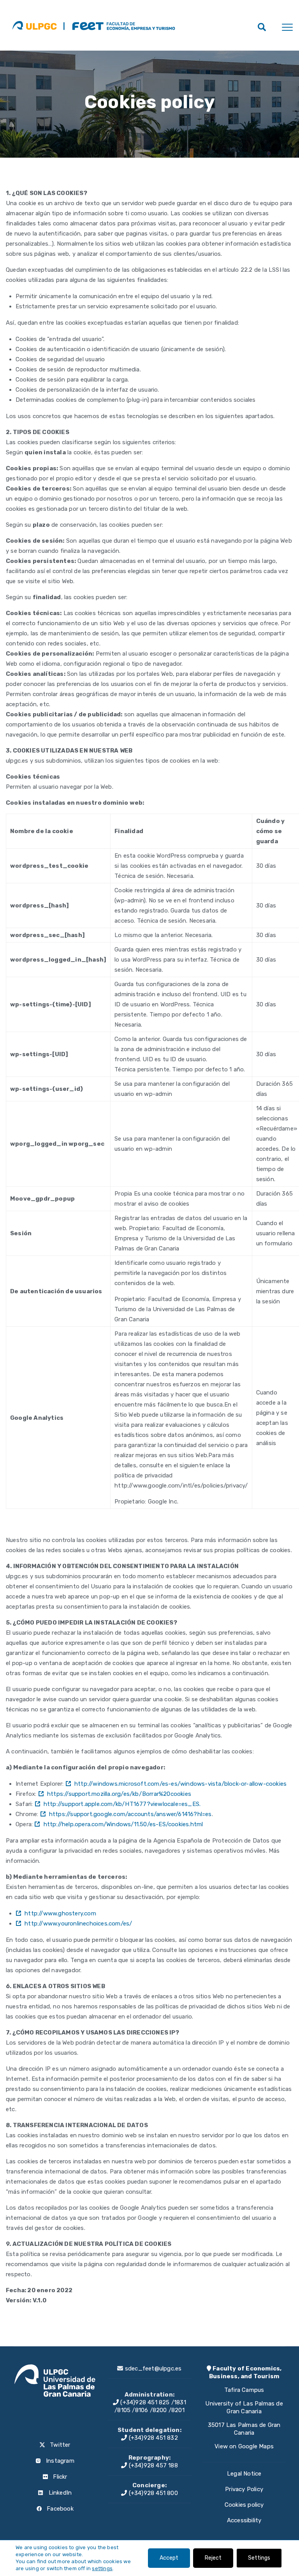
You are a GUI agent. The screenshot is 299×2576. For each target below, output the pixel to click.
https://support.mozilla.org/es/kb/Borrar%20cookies (119, 1794)
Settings (259, 2558)
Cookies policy (244, 2505)
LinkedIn (59, 2493)
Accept (169, 2558)
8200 (160, 2410)
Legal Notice (244, 2474)
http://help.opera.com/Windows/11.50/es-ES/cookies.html (123, 1824)
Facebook (59, 2509)
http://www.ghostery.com (60, 1913)
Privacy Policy (244, 2489)
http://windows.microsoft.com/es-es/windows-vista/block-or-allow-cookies (180, 1784)
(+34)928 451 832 (152, 2438)
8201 (178, 2410)
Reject (213, 2558)
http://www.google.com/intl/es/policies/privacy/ (181, 1486)
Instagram (59, 2461)
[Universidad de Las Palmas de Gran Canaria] (34, 25)
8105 (124, 2410)
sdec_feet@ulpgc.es (153, 2369)
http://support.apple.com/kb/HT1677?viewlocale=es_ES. (122, 1804)
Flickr (59, 2477)
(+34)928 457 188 (152, 2465)
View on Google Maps (244, 2446)
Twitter (59, 2445)
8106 (142, 2410)
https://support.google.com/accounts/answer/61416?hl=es (130, 1814)
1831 (180, 2402)
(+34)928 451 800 (152, 2493)
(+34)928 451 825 (144, 2402)
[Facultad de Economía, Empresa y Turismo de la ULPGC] (119, 25)
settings (102, 2568)
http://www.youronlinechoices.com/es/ (78, 1924)
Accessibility (244, 2520)
